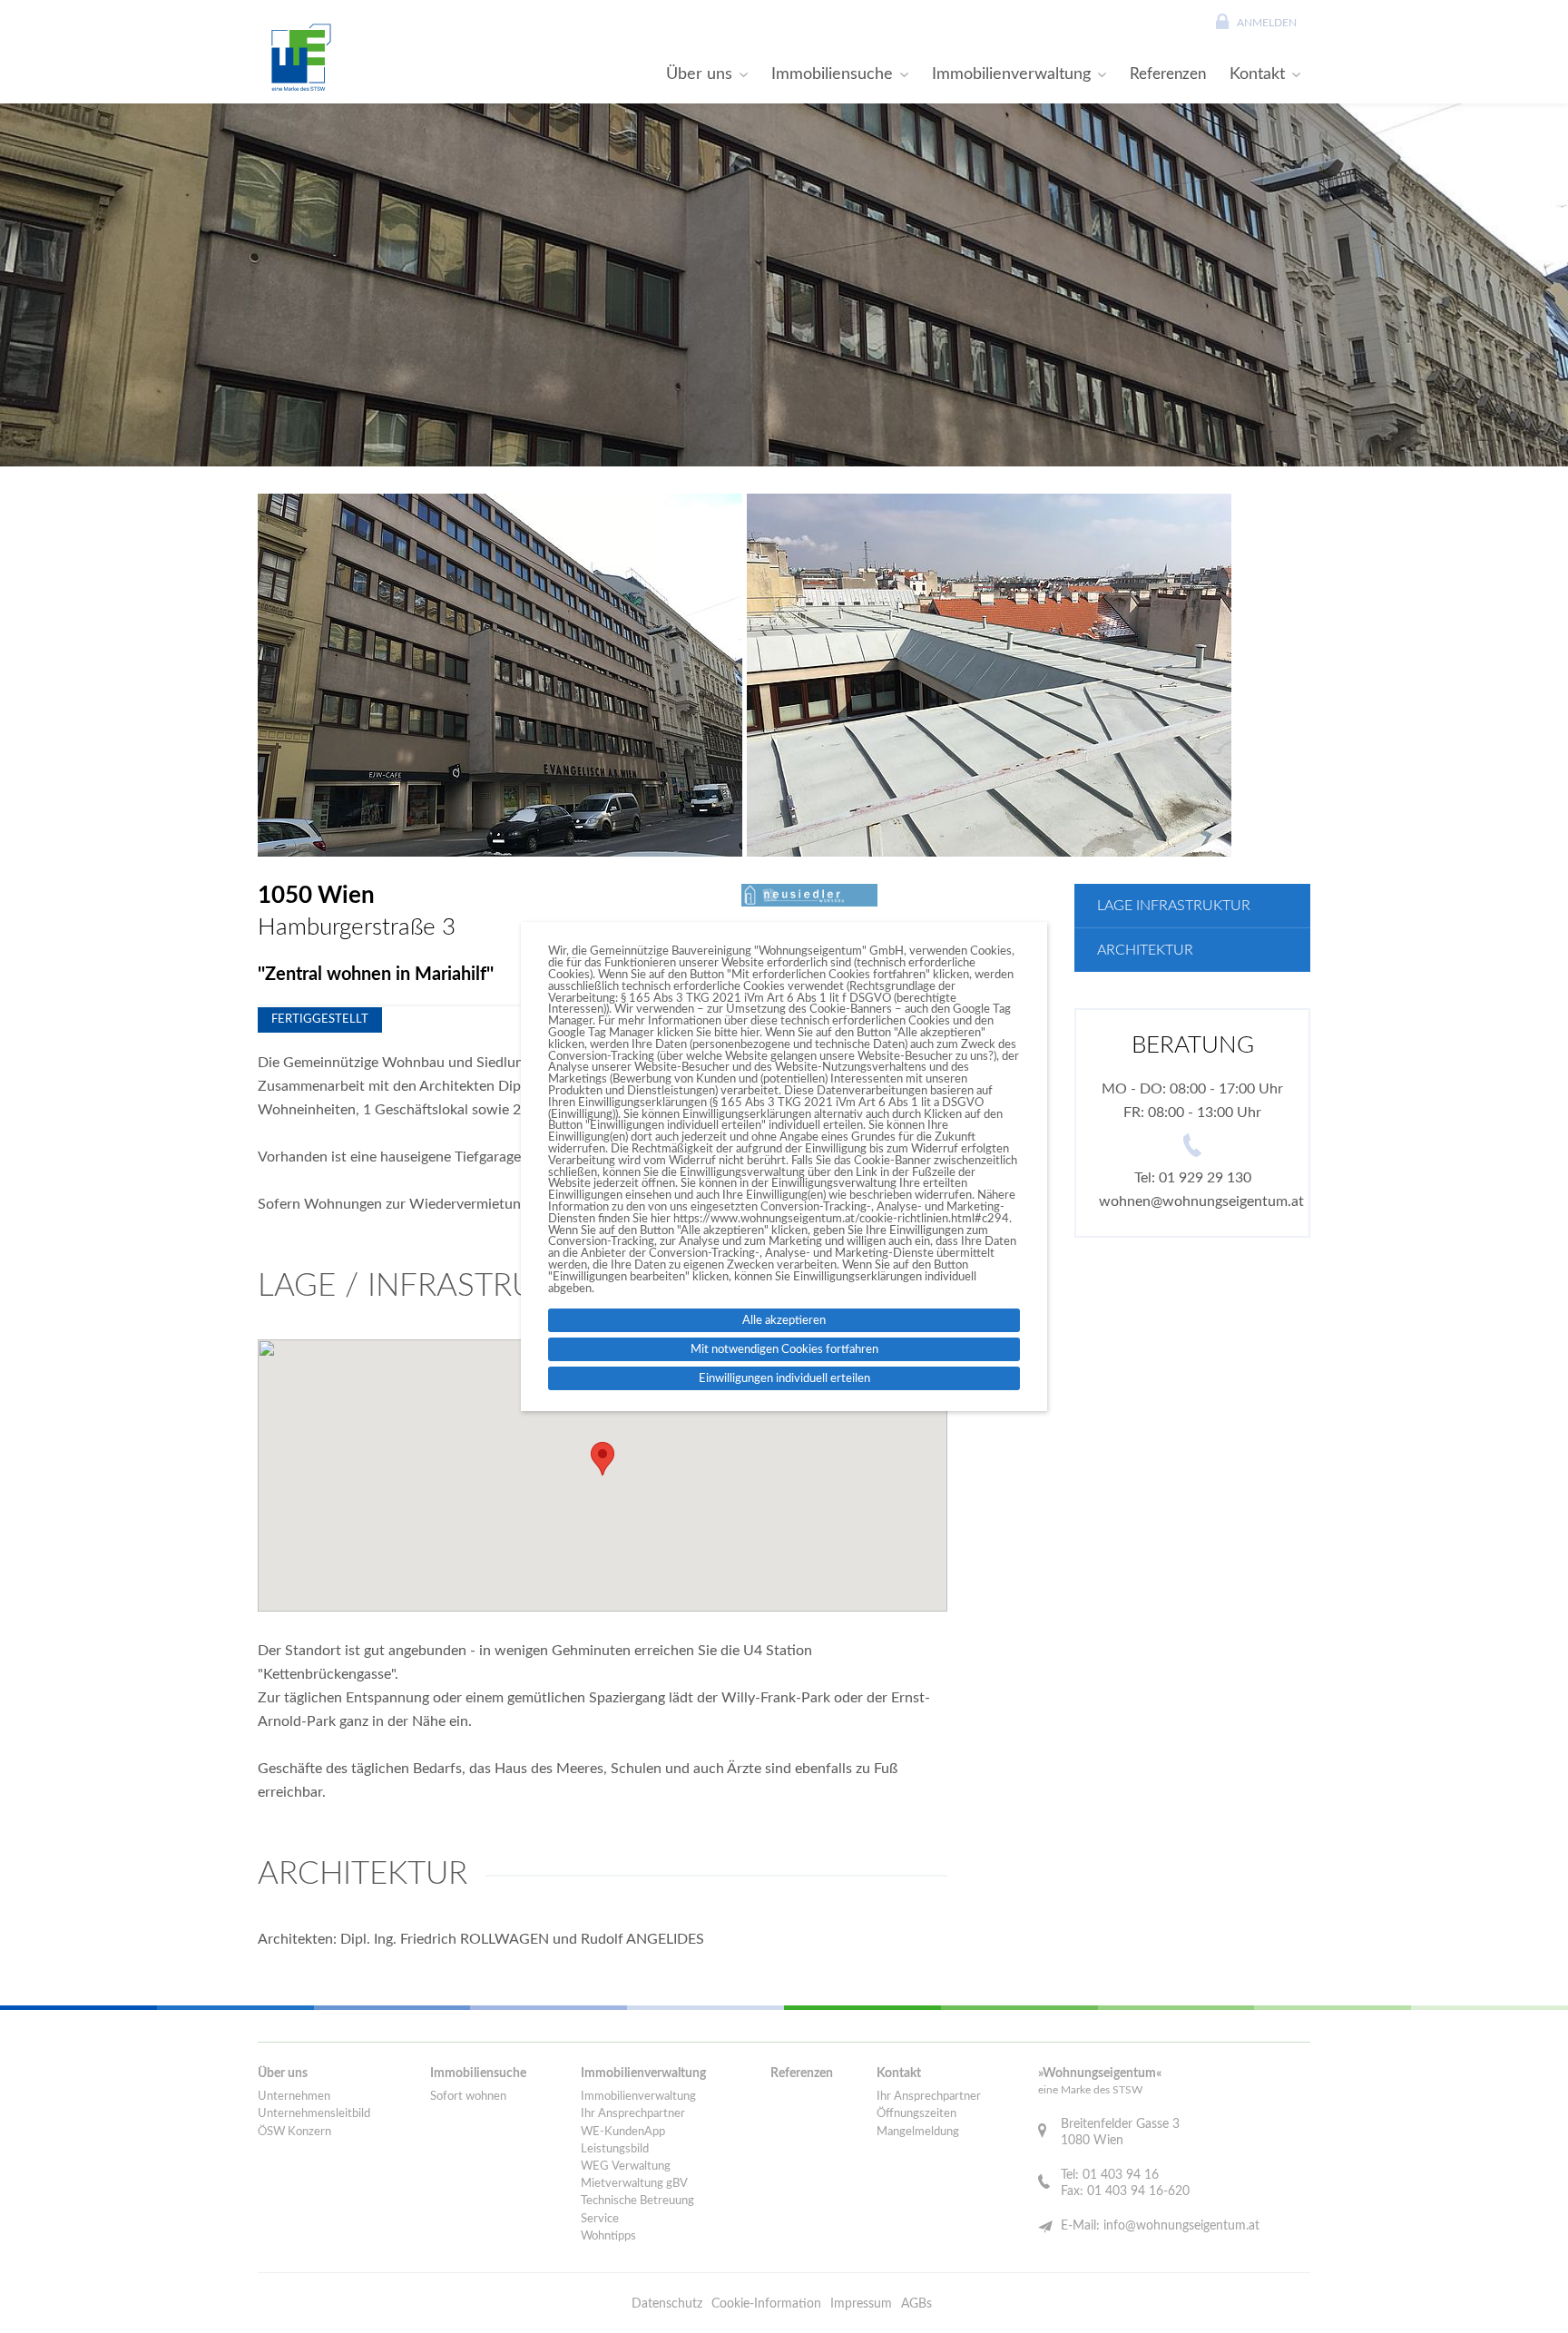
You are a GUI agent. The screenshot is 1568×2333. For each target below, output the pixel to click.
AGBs (916, 2304)
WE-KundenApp (623, 2132)
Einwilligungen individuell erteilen (784, 1378)
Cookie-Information (766, 2304)
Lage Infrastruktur (1174, 906)
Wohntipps (608, 2236)
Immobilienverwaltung (1011, 74)
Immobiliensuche (832, 74)
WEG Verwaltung (626, 2166)
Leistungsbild (615, 2149)
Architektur (1145, 950)
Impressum (861, 2304)
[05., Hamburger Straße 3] (500, 675)
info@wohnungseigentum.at (1181, 2226)
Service (600, 2219)
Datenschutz (667, 2304)
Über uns (699, 74)
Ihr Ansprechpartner (633, 2114)
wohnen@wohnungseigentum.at (1201, 1201)
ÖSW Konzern (294, 2132)
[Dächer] (989, 675)
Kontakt (1257, 74)
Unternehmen (294, 2097)
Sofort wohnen (468, 2097)
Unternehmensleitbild (314, 2114)
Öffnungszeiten (916, 2114)
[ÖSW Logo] (299, 57)
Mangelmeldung (918, 2132)
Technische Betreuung (637, 2201)
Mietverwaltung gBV (634, 2184)
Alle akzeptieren (784, 1320)
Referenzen (1168, 74)
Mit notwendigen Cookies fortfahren (784, 1349)
